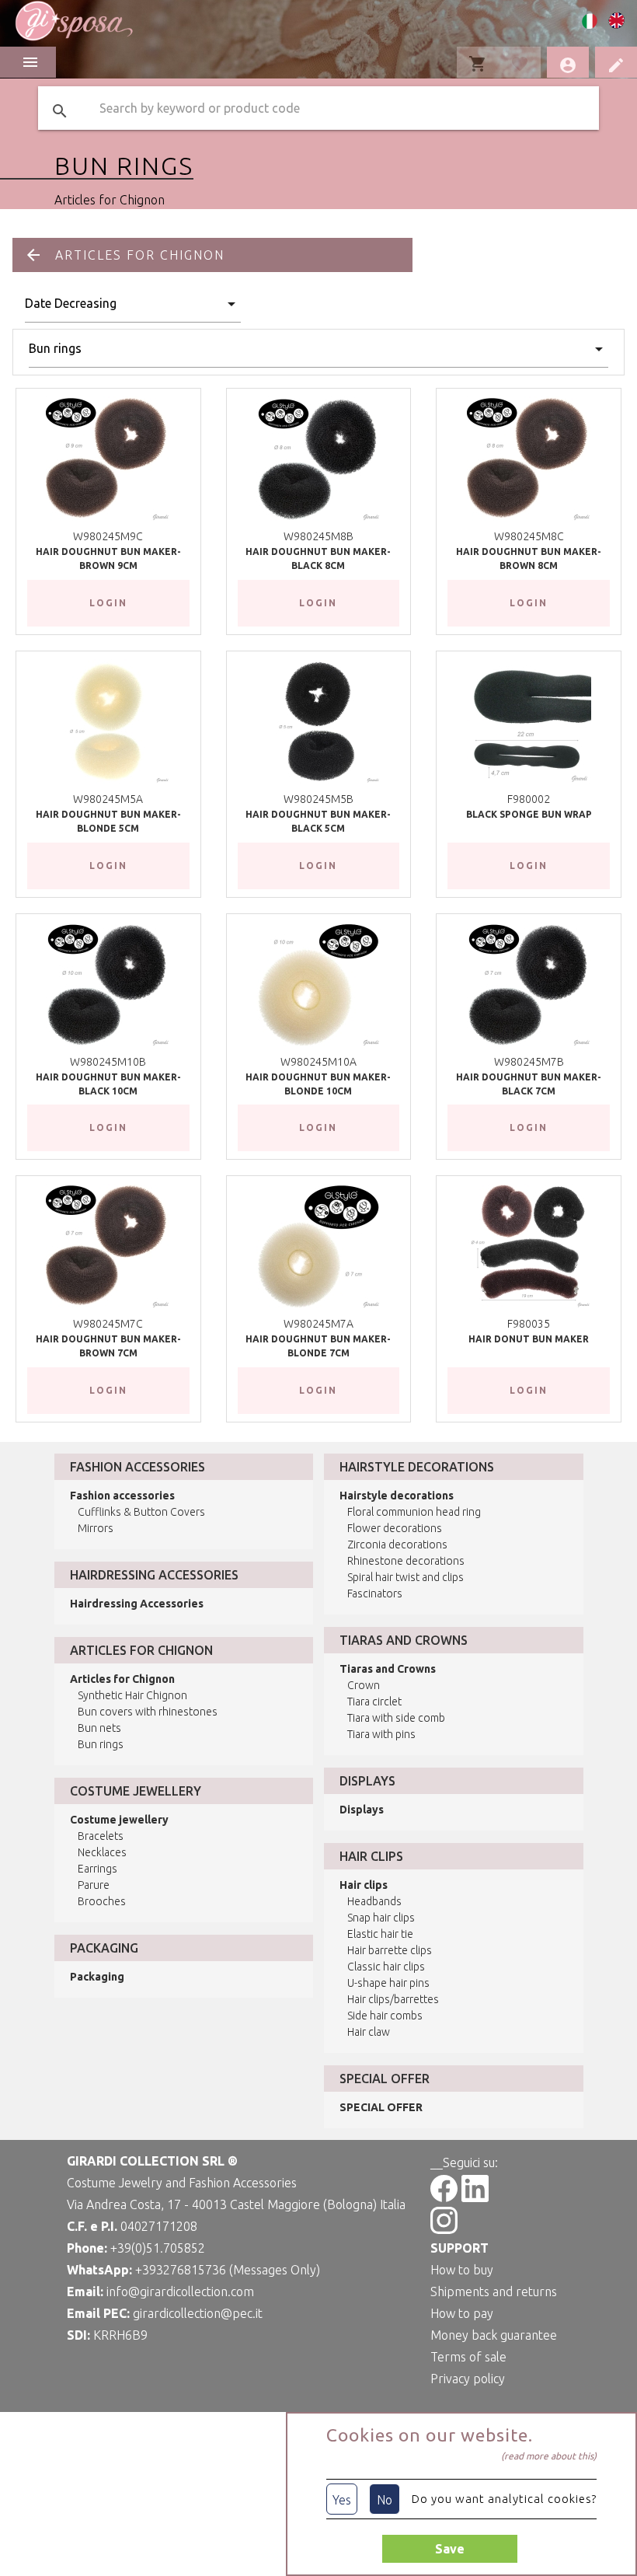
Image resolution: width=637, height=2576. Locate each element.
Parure (94, 1885)
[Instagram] (444, 2229)
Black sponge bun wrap (529, 814)
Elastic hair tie (380, 1934)
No (385, 2500)
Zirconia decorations (397, 1545)
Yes (342, 2500)
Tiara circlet (374, 1702)
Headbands (374, 1901)
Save (450, 2549)
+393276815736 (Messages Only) (228, 2270)
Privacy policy (468, 2379)
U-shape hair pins (388, 1983)
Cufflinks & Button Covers (141, 1512)
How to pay (462, 2313)
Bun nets (99, 1728)
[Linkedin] (475, 2197)
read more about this (549, 2456)
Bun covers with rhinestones (148, 1712)
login (108, 603)
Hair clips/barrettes (393, 1999)
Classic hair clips (386, 1967)
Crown (364, 1685)
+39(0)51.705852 (158, 2248)
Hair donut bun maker (529, 1339)
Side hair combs (385, 2016)
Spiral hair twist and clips (406, 1577)
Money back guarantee (494, 2335)
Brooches (102, 1901)
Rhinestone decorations (406, 1561)
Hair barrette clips (390, 1950)
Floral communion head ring (414, 1512)
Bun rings (101, 1744)
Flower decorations (395, 1528)
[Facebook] (444, 2197)
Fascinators (375, 1593)
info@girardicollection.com (180, 2292)
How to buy (462, 2270)
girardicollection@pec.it (198, 2313)
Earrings (97, 1869)
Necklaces (102, 1852)
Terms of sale (468, 2357)
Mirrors (96, 1528)
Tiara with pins (381, 1734)
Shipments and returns (494, 2292)
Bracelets (101, 1836)
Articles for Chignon (110, 200)
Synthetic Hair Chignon (132, 1695)
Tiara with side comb (396, 1718)
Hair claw (369, 2032)
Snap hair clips (381, 1918)
